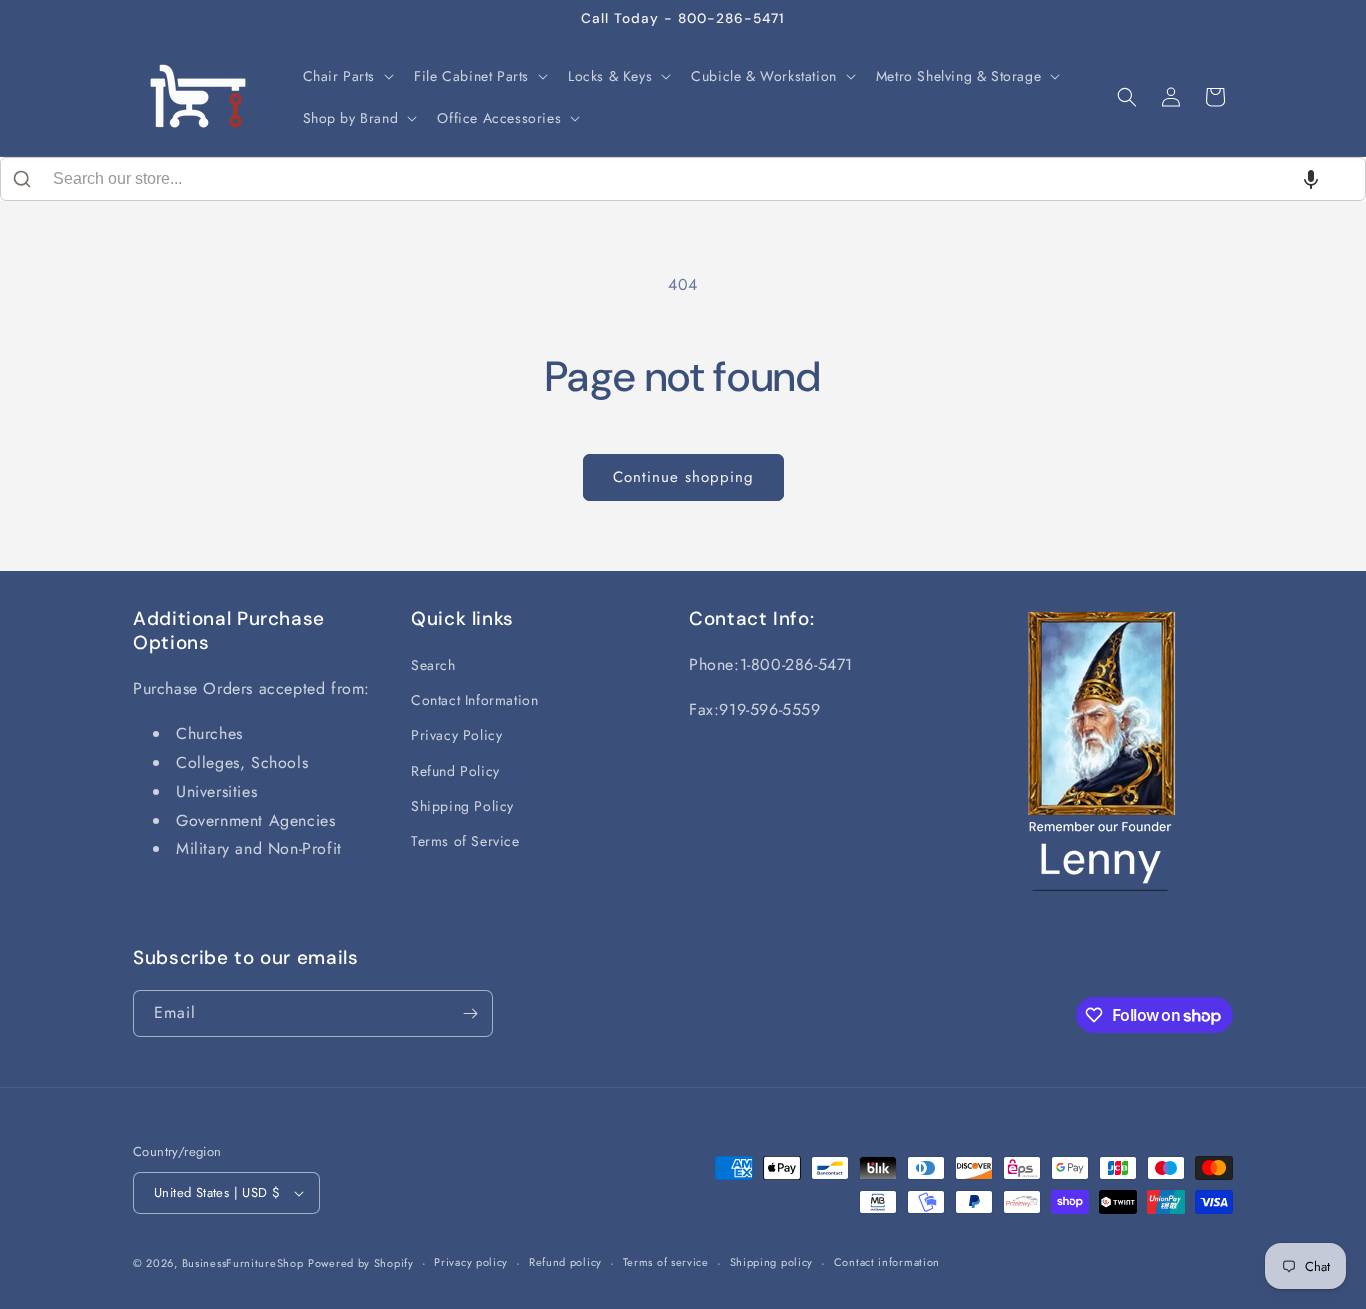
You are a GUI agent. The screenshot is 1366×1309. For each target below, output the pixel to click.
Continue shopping (683, 477)
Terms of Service (465, 841)
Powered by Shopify (361, 1263)
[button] (347, 76)
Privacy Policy (456, 735)
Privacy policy (471, 1262)
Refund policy (565, 1262)
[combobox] (683, 179)
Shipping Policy (462, 806)
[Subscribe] (470, 1013)
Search (433, 665)
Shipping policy (772, 1262)
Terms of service (666, 1262)
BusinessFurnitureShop (243, 1263)
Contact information (887, 1262)
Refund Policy (455, 771)
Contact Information (474, 700)
